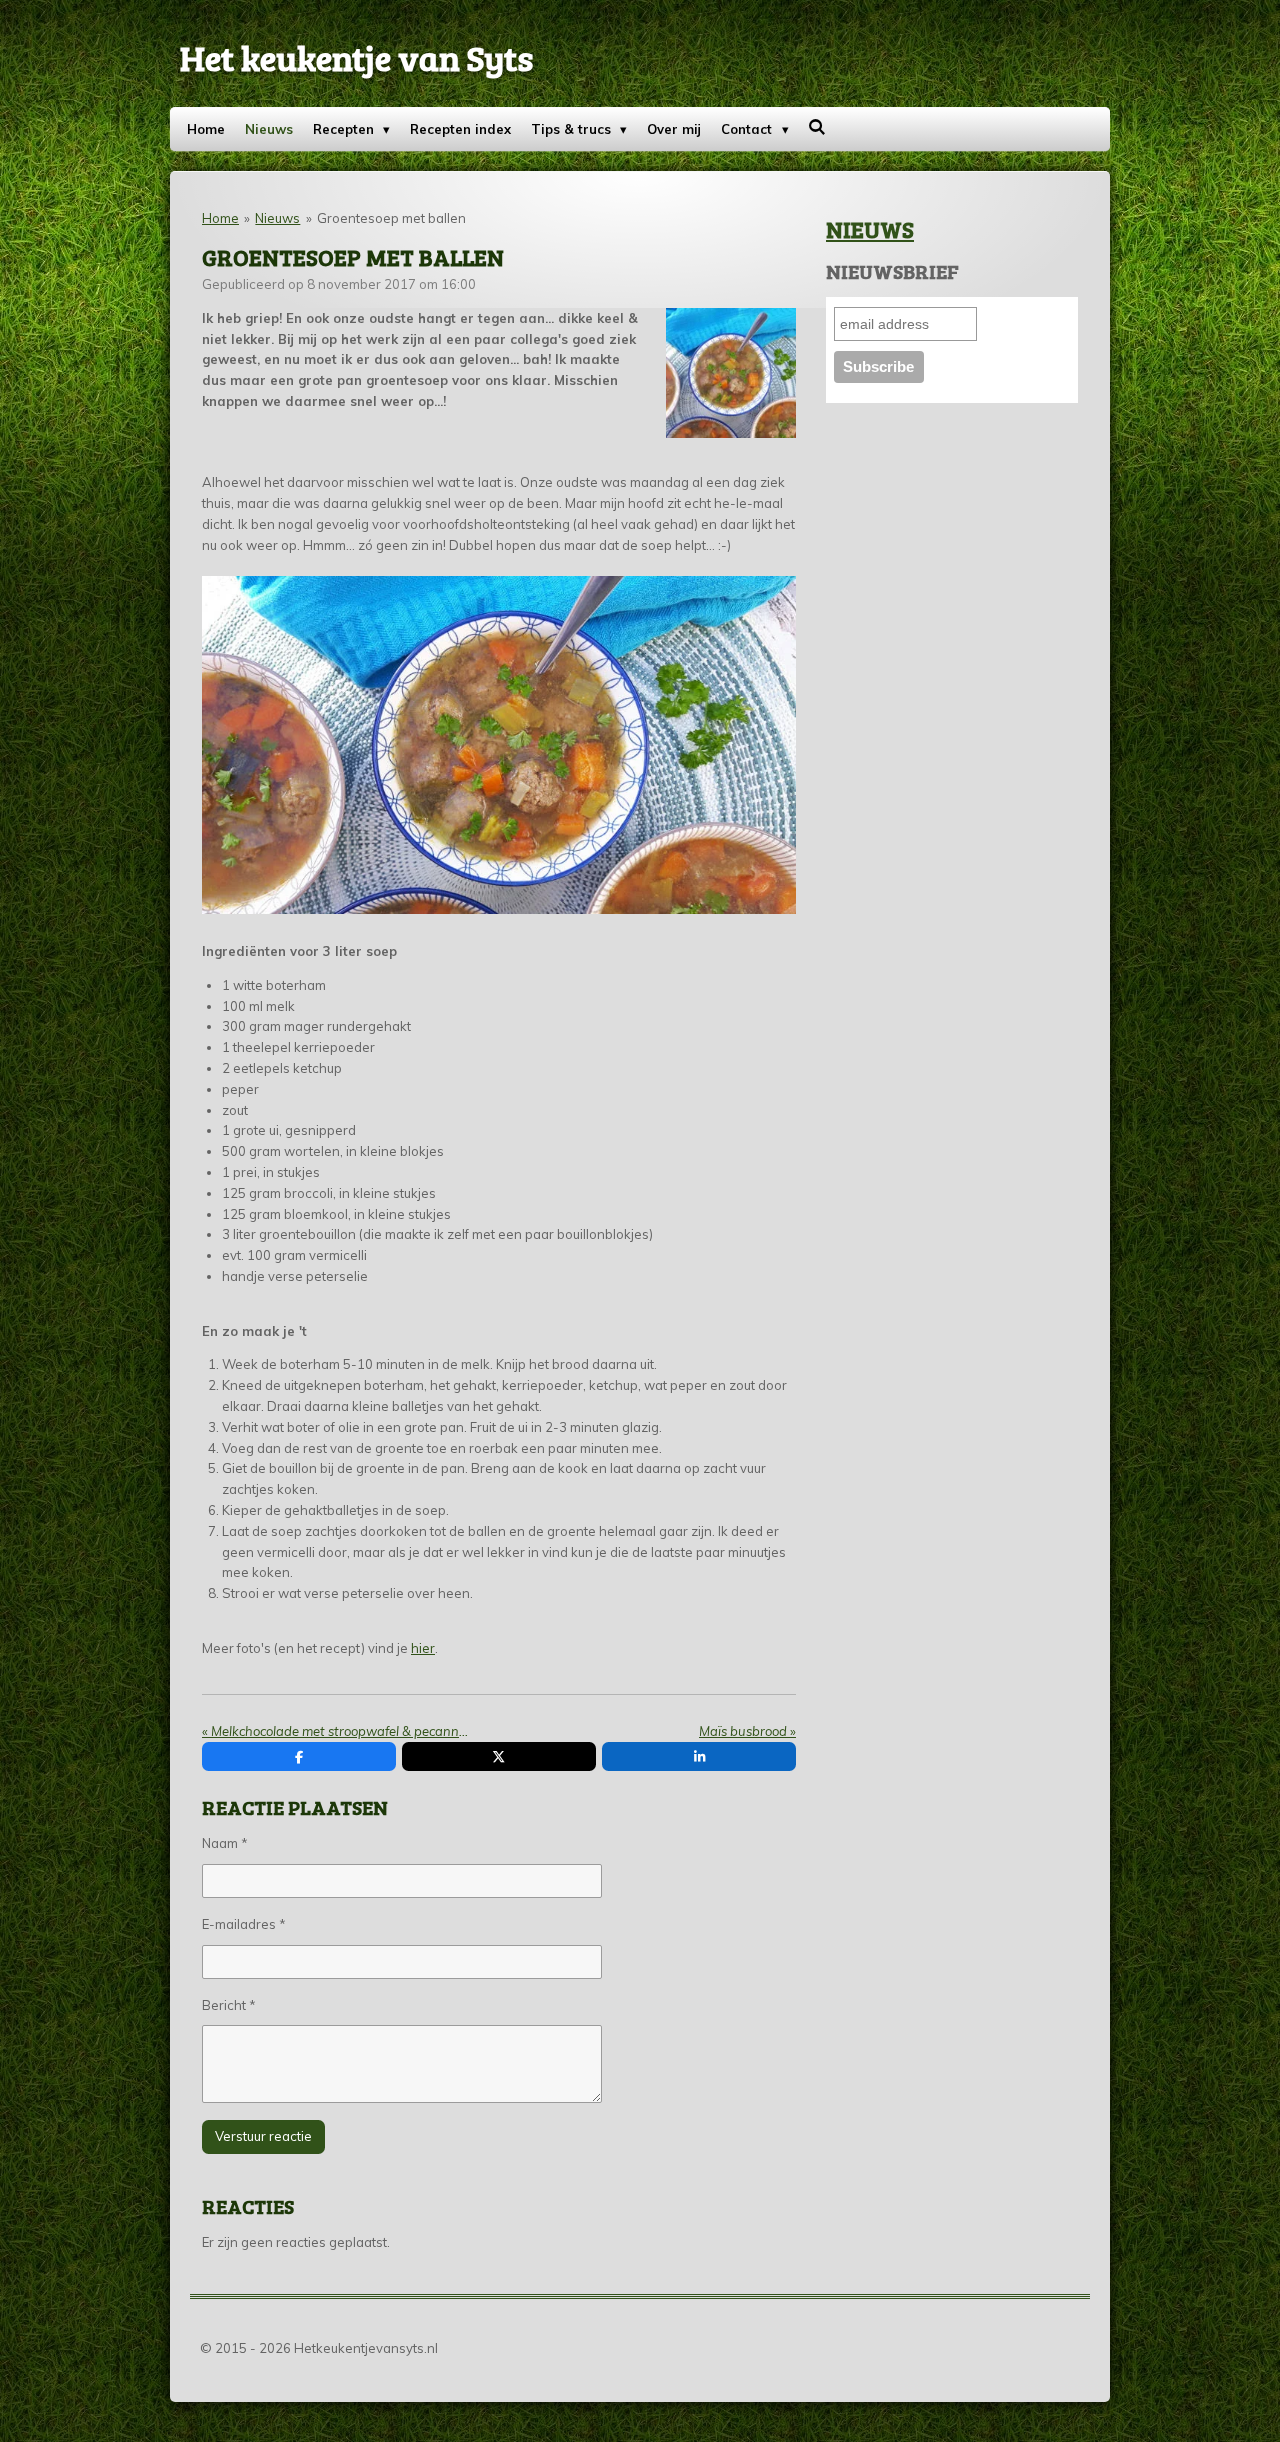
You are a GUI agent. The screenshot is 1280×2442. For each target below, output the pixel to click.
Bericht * (229, 2005)
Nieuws (277, 218)
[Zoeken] (818, 127)
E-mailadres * (244, 1924)
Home (220, 218)
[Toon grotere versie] (731, 373)
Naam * (225, 1843)
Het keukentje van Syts (356, 57)
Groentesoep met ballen (391, 218)
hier (423, 1648)
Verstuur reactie (263, 2136)
